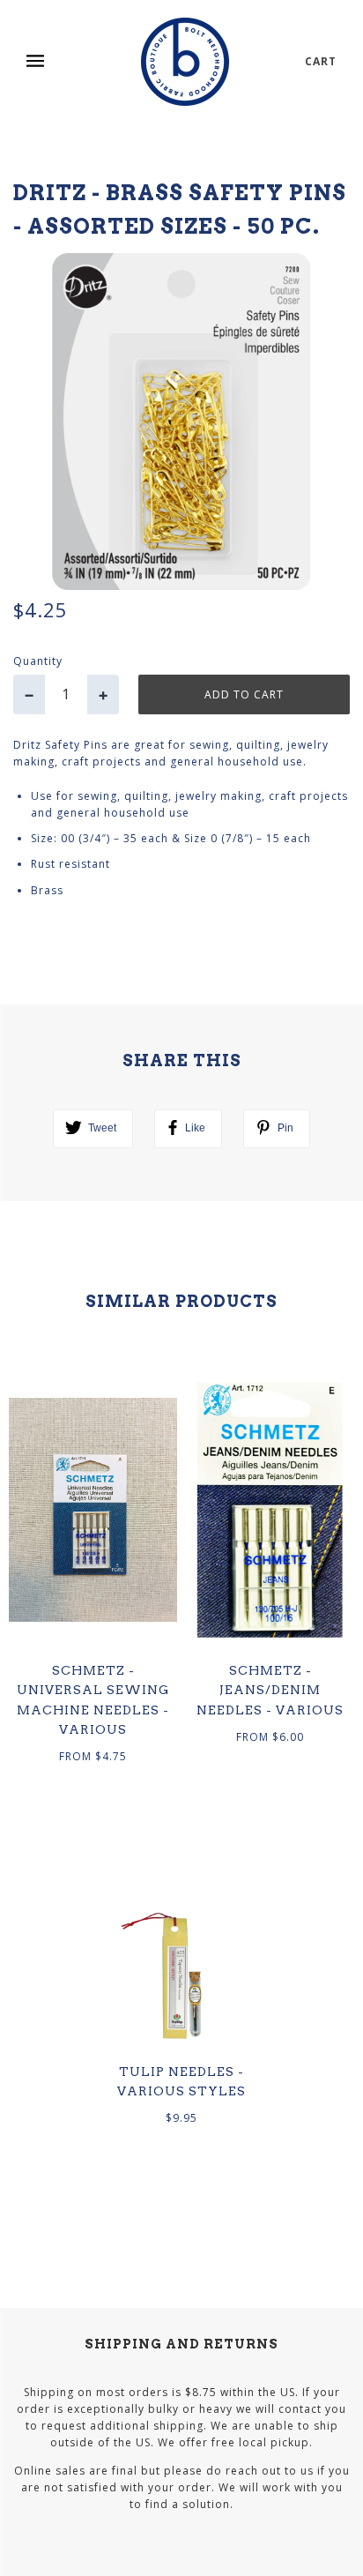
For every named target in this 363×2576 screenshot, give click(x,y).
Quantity (38, 661)
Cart (321, 61)
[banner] (185, 62)
